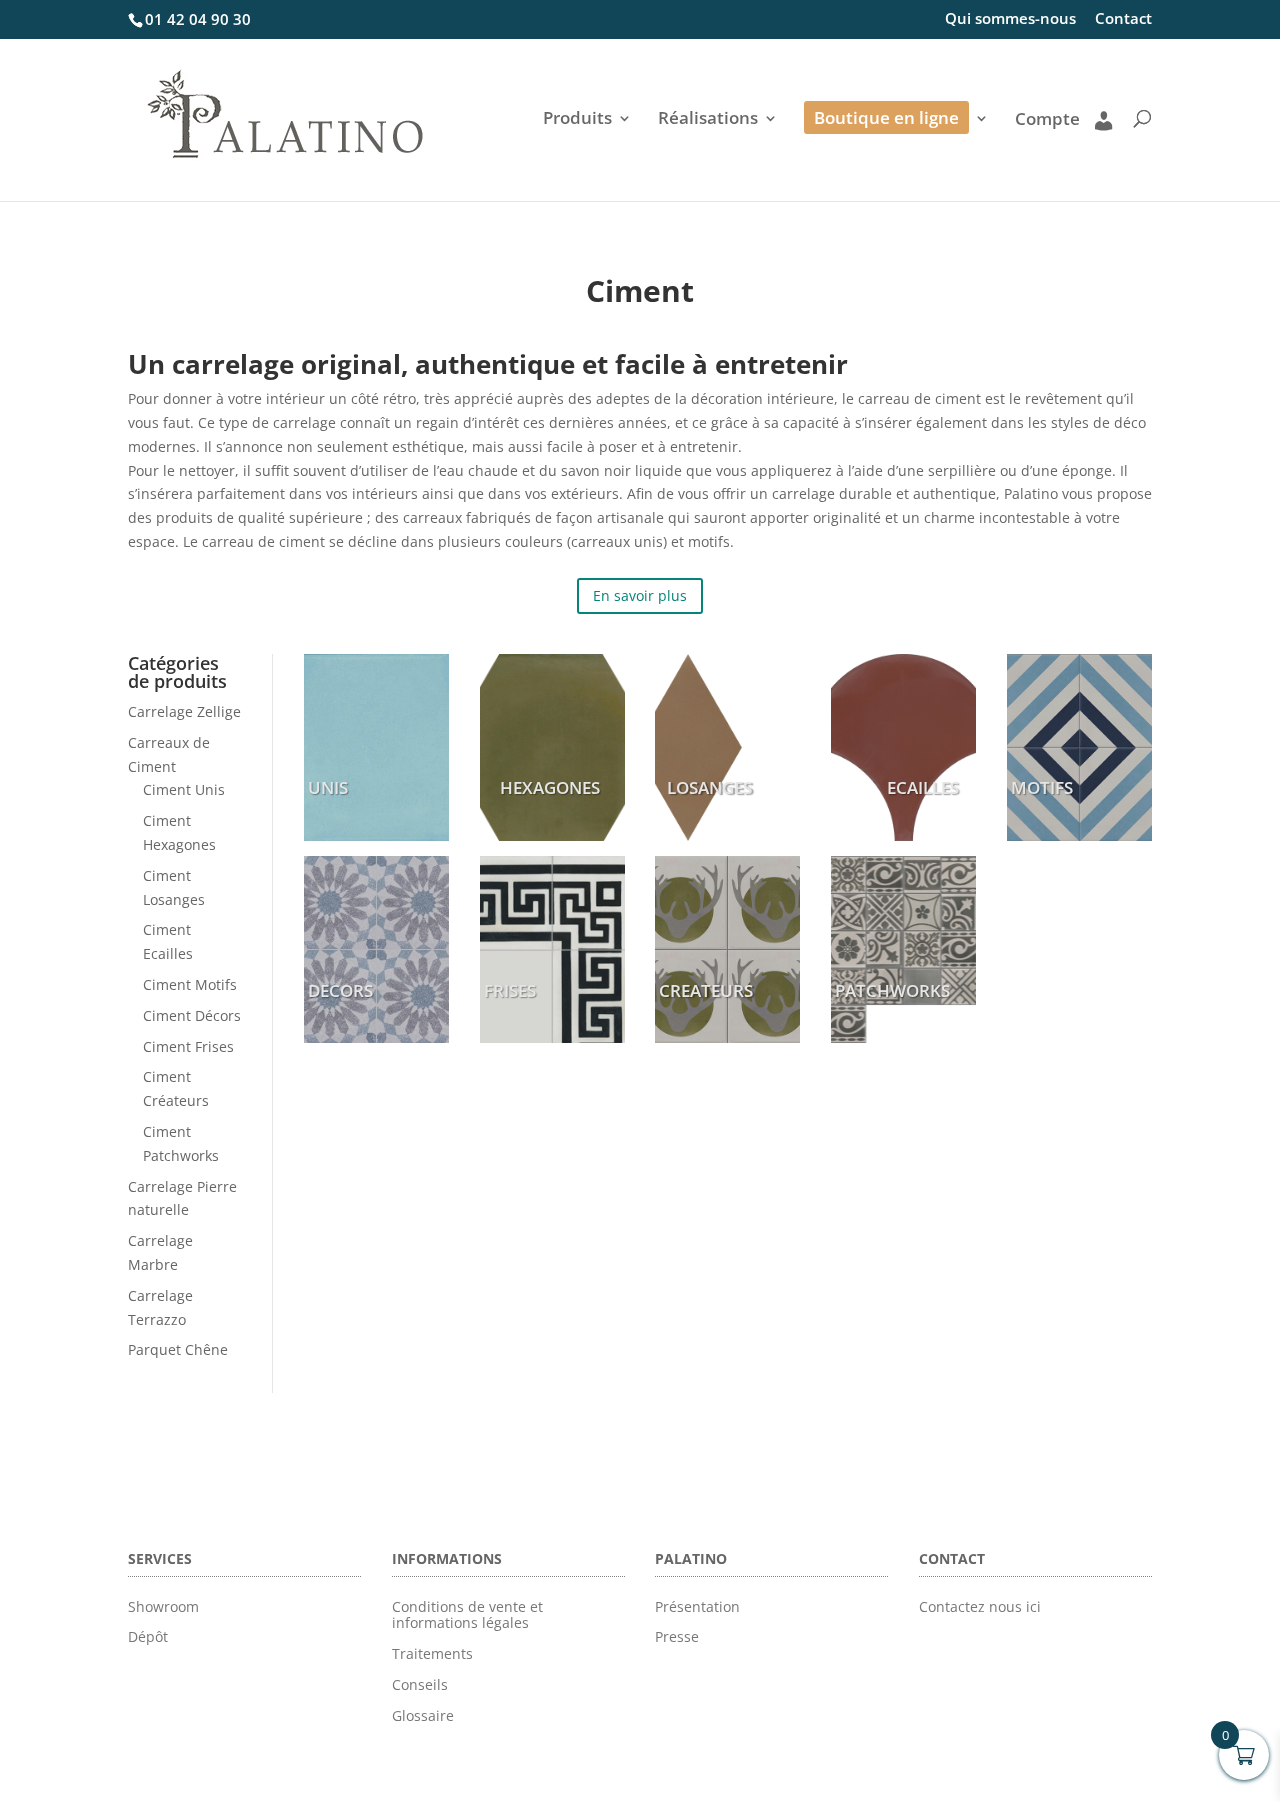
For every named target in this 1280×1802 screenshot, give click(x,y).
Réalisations (708, 120)
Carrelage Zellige (184, 711)
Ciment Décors (192, 1015)
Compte (1047, 120)
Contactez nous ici (980, 1606)
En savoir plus (640, 595)
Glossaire (423, 1715)
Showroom (163, 1606)
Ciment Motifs (190, 984)
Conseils (420, 1684)
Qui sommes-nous (1010, 19)
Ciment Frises (188, 1046)
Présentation (697, 1606)
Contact (1123, 19)
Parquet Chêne (178, 1349)
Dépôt (148, 1636)
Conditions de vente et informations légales (467, 1615)
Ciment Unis (184, 789)
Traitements (432, 1653)
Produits (577, 120)
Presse (677, 1636)
